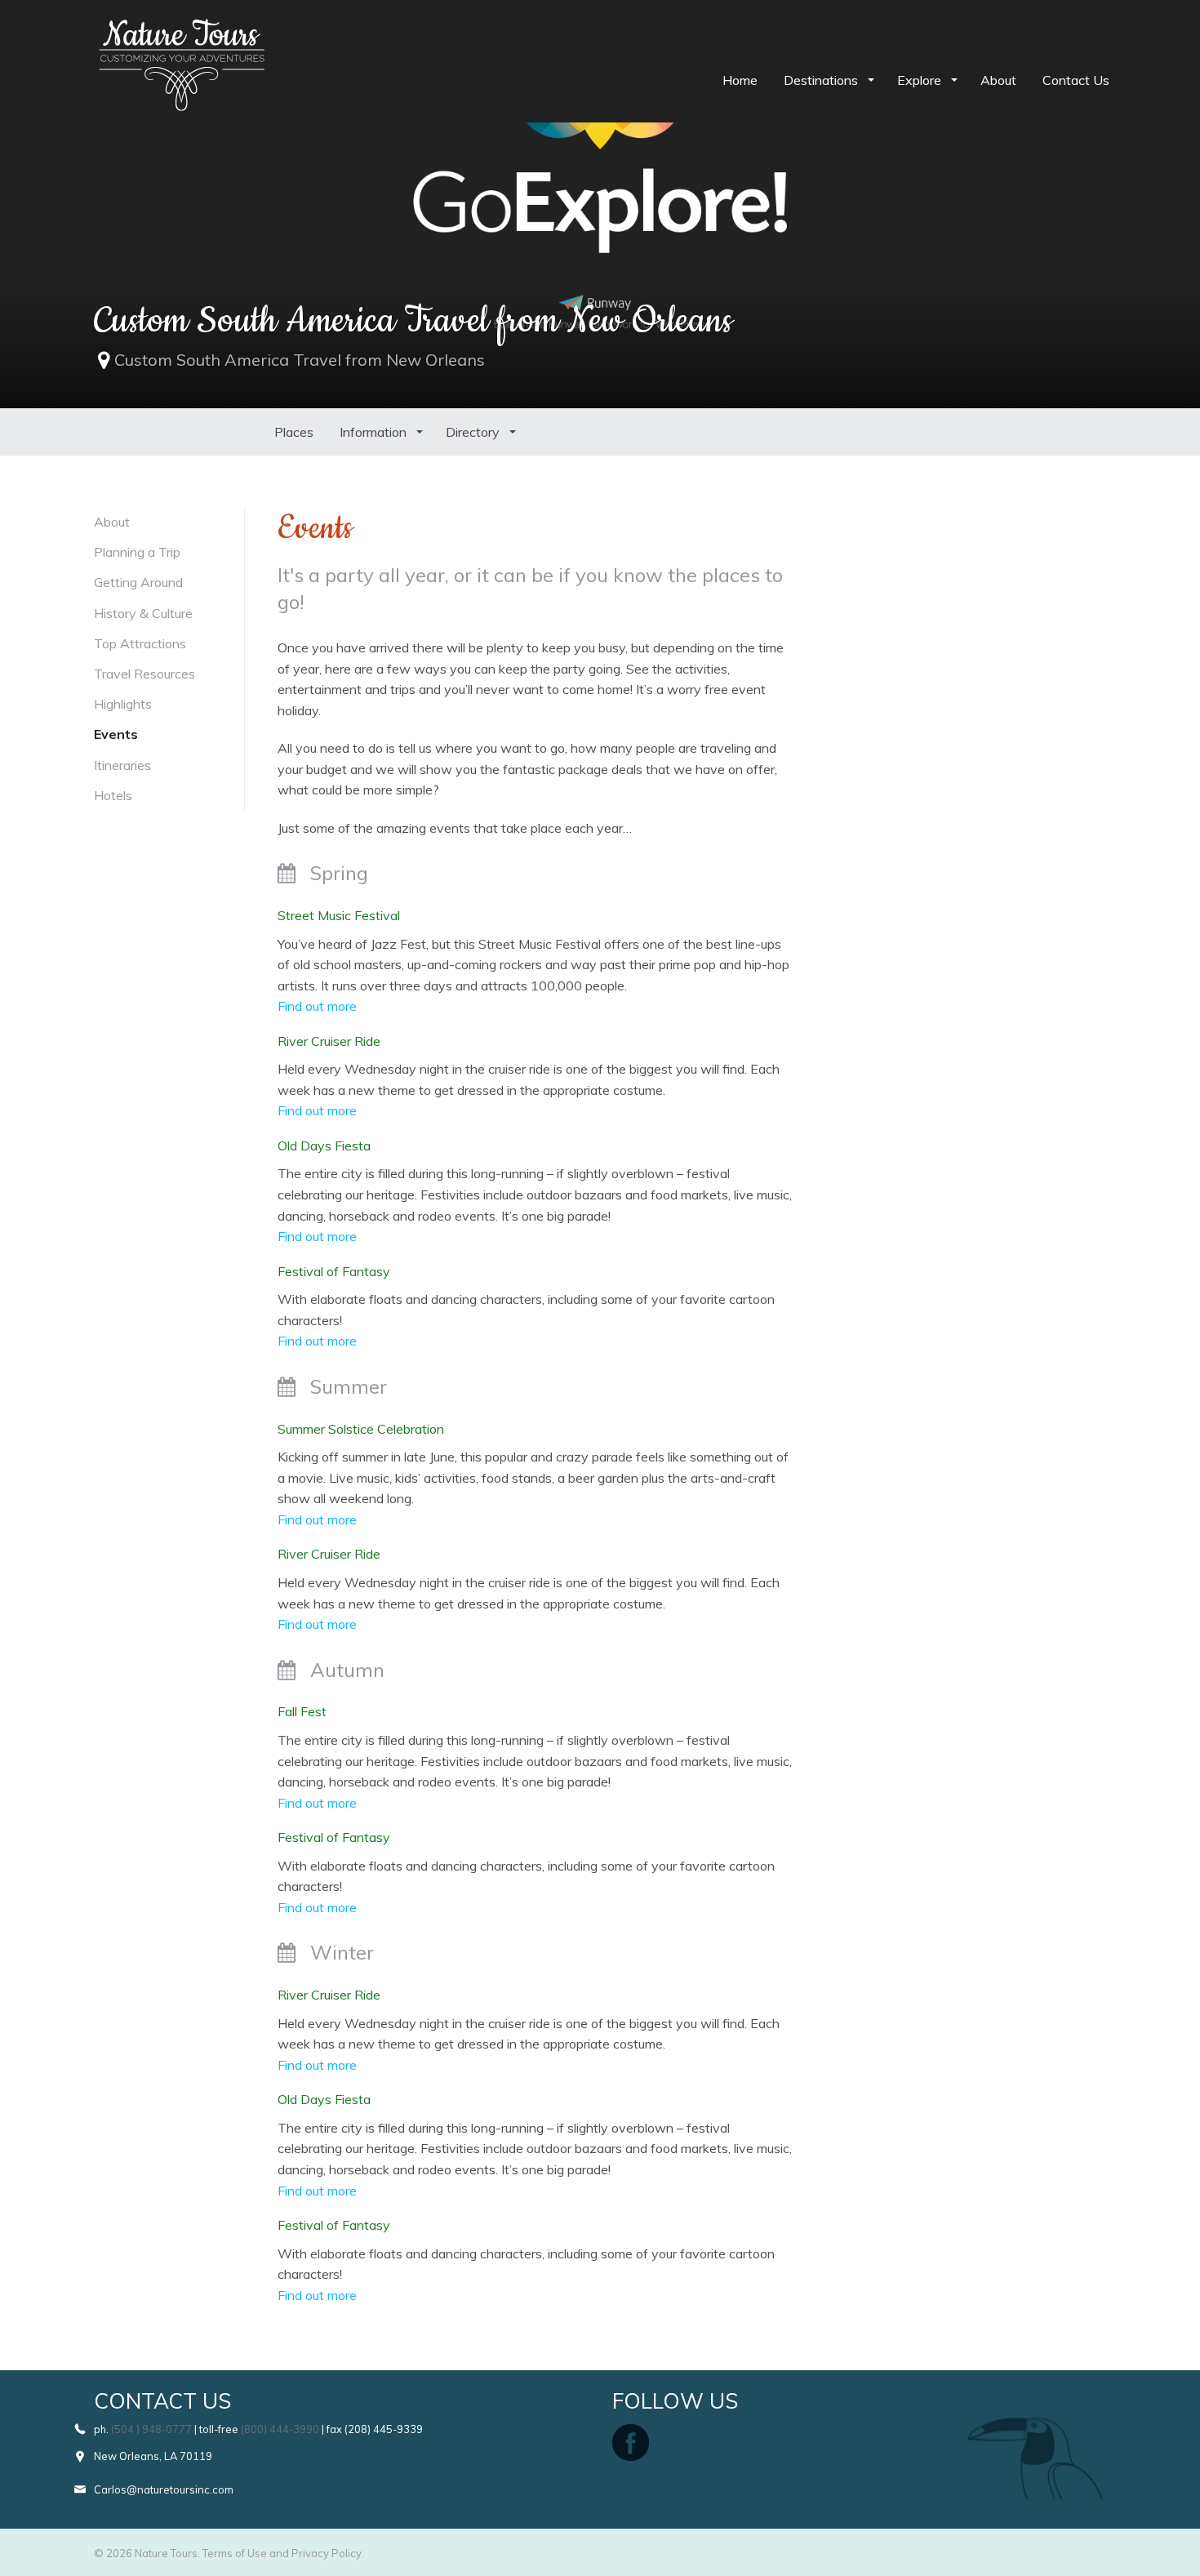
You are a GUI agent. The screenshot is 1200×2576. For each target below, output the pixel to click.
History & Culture (143, 613)
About (998, 80)
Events (116, 734)
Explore (921, 80)
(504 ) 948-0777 (151, 2429)
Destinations (822, 80)
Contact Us (1076, 80)
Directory (474, 432)
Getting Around (138, 582)
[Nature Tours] (182, 29)
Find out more (317, 1006)
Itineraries (122, 765)
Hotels (113, 795)
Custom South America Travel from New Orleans (300, 360)
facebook (631, 2443)
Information (375, 432)
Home (740, 80)
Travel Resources (144, 674)
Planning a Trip (137, 552)
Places (294, 432)
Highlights (123, 704)
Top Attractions (140, 643)
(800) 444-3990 (280, 2429)
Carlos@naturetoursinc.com (164, 2489)
